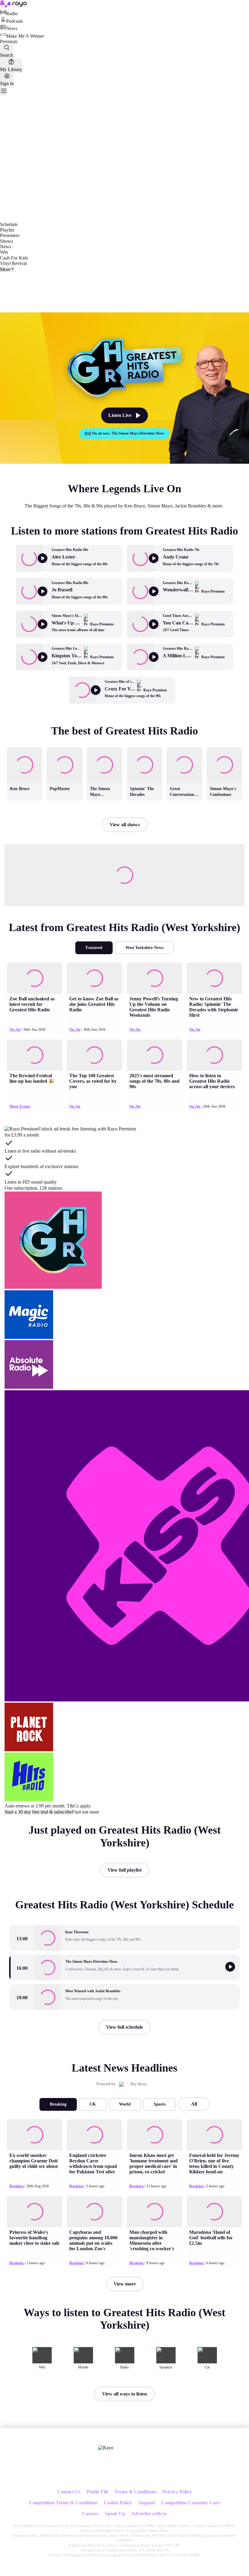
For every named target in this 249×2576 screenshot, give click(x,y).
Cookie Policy (118, 2503)
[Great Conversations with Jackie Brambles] (185, 748)
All (194, 2104)
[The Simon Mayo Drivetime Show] (104, 748)
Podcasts (14, 21)
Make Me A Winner (25, 36)
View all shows (125, 825)
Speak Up (115, 2514)
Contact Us (69, 2492)
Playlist (7, 230)
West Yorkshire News (144, 948)
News (12, 28)
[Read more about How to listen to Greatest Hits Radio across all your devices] (214, 1055)
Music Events (20, 1106)
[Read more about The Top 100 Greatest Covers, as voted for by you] (94, 1055)
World (125, 2104)
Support (147, 2503)
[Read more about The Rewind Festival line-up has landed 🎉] (35, 1055)
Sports (160, 2104)
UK (93, 2104)
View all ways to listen (124, 2394)
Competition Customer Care (191, 2503)
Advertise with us (149, 2514)
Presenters (10, 235)
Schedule (9, 224)
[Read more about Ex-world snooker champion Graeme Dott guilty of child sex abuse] (35, 2135)
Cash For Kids (14, 258)
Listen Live (120, 415)
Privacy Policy (177, 2492)
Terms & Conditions (135, 2492)
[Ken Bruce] (25, 748)
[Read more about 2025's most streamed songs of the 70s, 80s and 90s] (155, 1055)
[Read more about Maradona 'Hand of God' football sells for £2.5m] (214, 2212)
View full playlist (124, 1870)
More (5, 269)
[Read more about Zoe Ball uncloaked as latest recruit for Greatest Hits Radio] (35, 978)
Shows (7, 241)
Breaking (58, 2104)
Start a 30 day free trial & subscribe (38, 1812)
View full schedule (124, 2027)
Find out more (85, 1812)
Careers (90, 2514)
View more (125, 2284)
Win (4, 252)
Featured (94, 948)
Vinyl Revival (13, 263)
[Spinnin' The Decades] (145, 748)
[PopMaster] (65, 748)
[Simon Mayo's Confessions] (224, 748)
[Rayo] (106, 2448)
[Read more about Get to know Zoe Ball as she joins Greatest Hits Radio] (94, 978)
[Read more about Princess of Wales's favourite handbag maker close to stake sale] (35, 2212)
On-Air (15, 1030)
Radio (12, 14)
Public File (97, 2492)
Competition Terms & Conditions (63, 2503)
